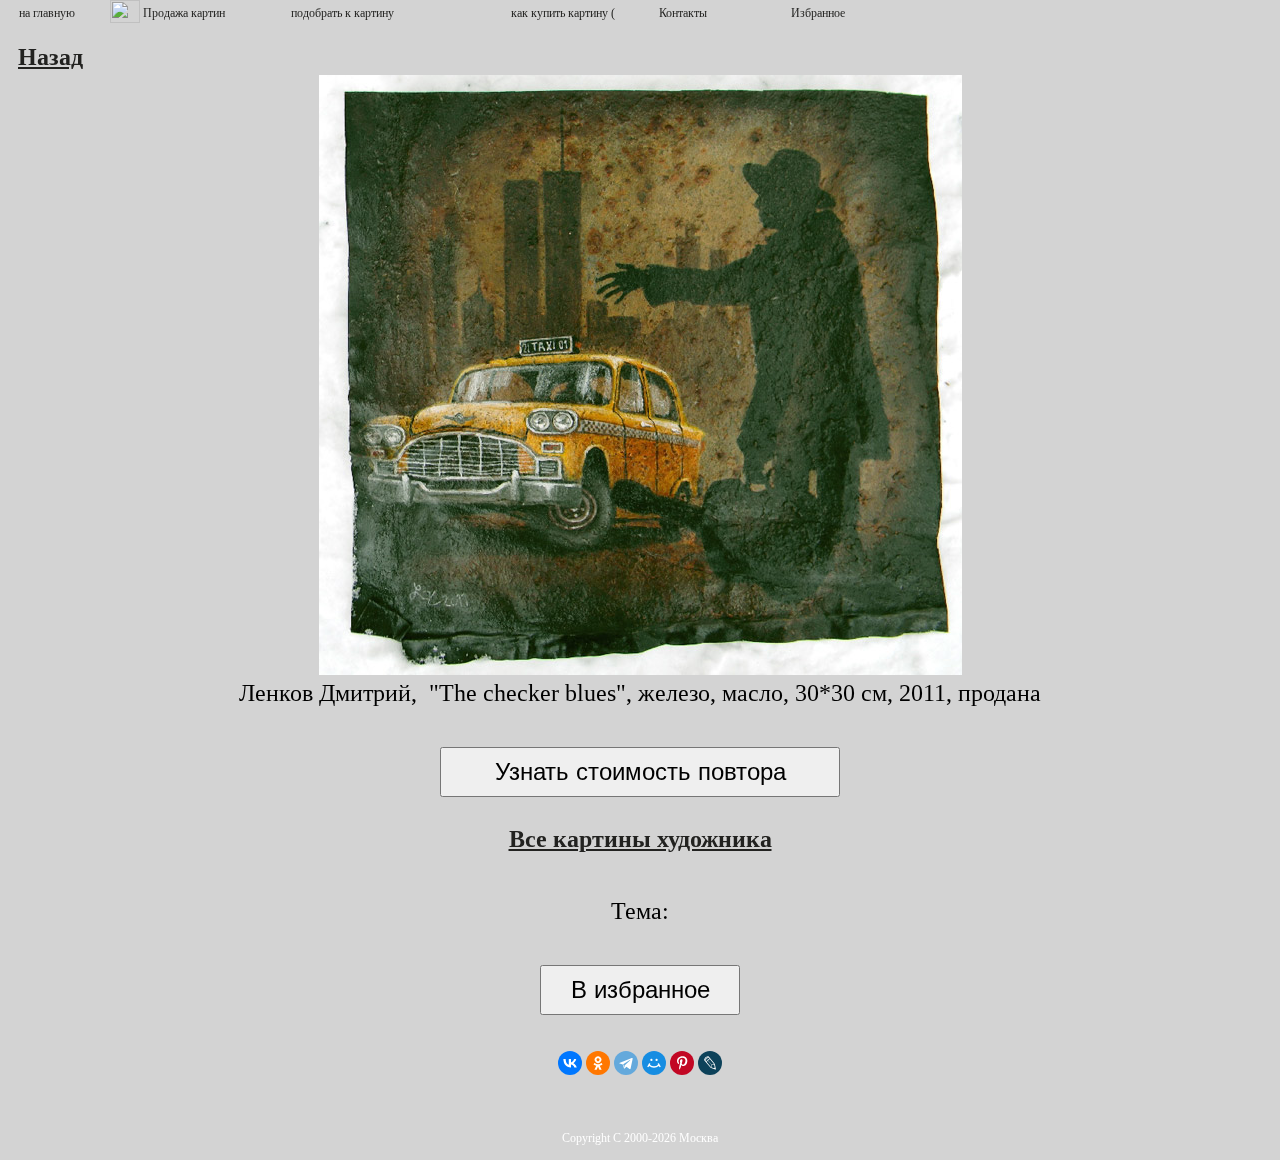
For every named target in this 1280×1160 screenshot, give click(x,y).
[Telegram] (626, 1063)
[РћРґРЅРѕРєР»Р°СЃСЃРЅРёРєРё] (598, 1063)
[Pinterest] (682, 1063)
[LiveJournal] (710, 1063)
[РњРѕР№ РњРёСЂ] (654, 1063)
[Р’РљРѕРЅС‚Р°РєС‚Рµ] (570, 1063)
